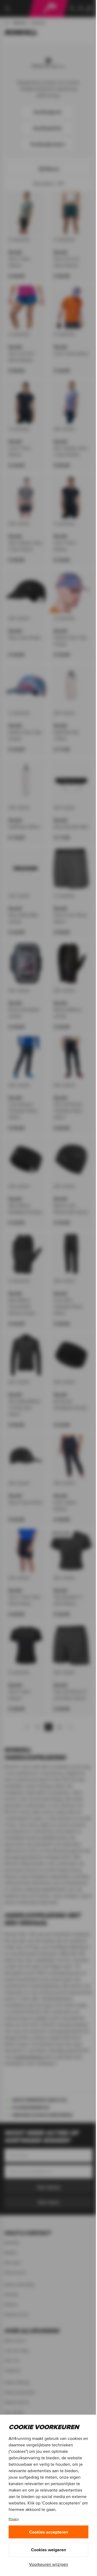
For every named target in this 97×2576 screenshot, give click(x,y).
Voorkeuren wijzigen (49, 2564)
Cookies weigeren (48, 2550)
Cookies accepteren (48, 2532)
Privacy (14, 2519)
